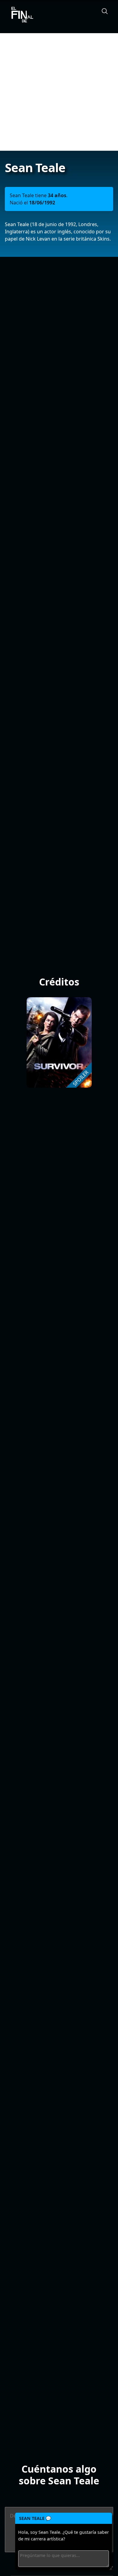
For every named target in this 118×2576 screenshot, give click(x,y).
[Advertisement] (59, 92)
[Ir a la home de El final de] (20, 15)
